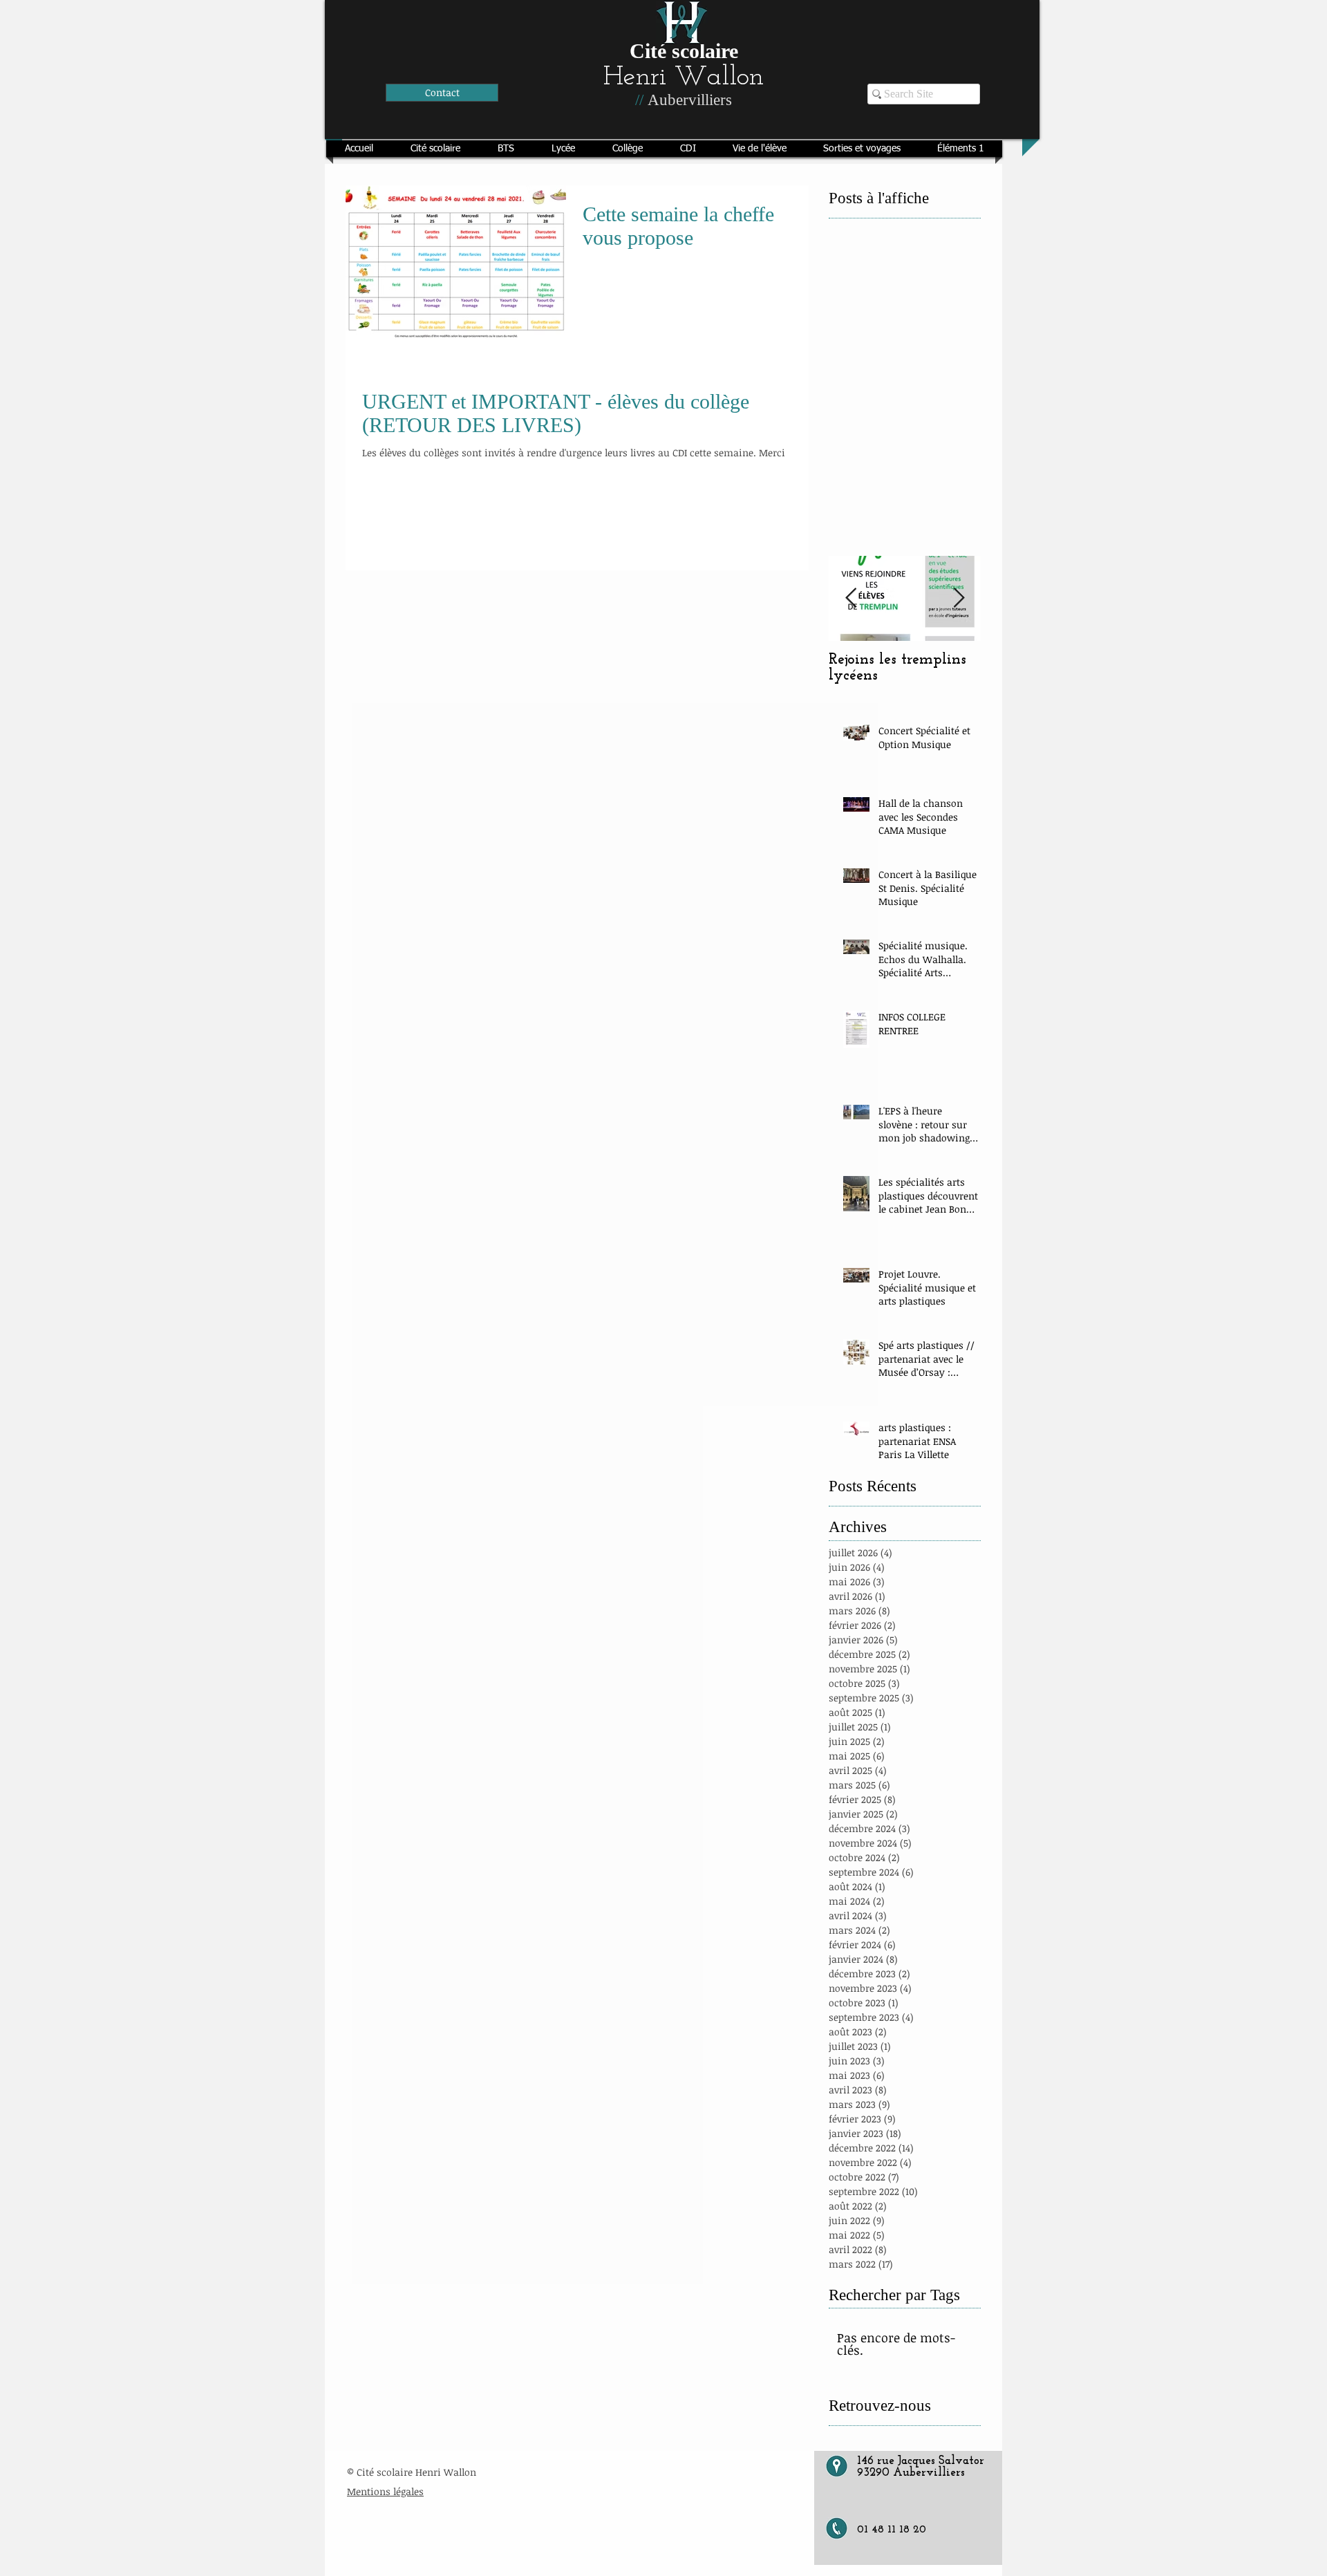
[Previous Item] (851, 598)
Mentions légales (385, 2491)
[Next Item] (959, 598)
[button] (435, 149)
